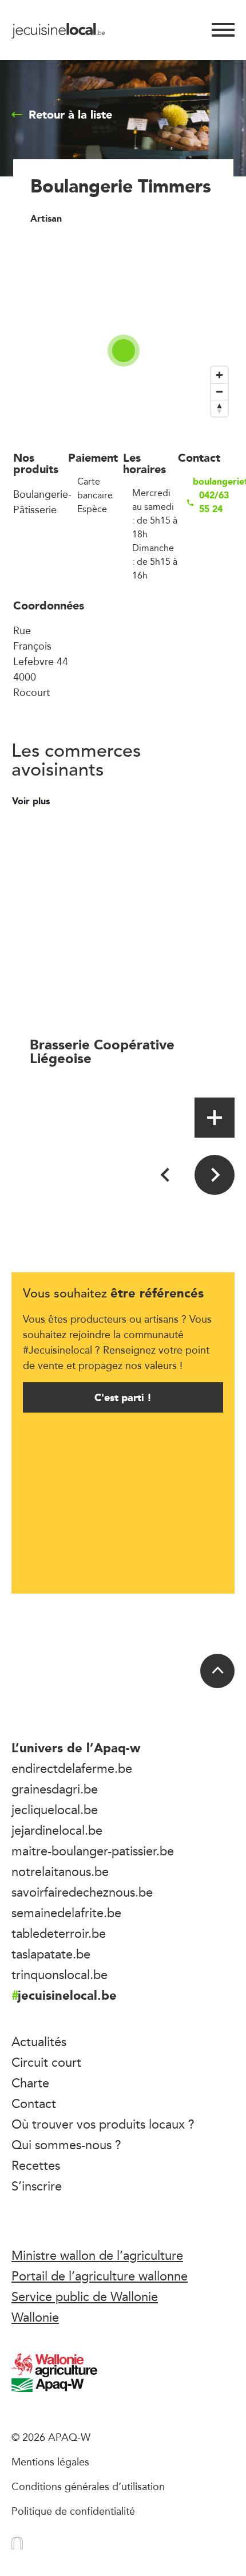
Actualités (39, 2042)
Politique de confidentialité (73, 2511)
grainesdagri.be (55, 1789)
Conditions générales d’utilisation (88, 2486)
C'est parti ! (123, 1397)
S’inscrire (37, 2186)
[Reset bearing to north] (219, 408)
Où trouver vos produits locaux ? (103, 2124)
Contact (34, 2103)
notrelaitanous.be (60, 1871)
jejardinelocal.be (57, 1830)
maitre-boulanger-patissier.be (93, 1851)
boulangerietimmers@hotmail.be (213, 482)
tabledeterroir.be (59, 1933)
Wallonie (35, 2317)
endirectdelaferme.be (72, 1768)
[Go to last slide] (166, 1175)
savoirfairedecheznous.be (82, 1892)
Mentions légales (50, 2461)
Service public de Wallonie (85, 2296)
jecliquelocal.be (55, 1810)
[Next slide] (215, 1175)
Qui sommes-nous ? (66, 2145)
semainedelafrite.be (66, 1913)
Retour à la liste (70, 115)
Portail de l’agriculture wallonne (100, 2276)
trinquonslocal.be (59, 1975)
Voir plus (32, 801)
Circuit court (46, 2062)
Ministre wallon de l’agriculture (97, 2255)
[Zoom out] (219, 392)
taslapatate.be (51, 1954)
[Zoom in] (219, 375)
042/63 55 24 (214, 502)
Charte (30, 2083)
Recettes (36, 2165)
